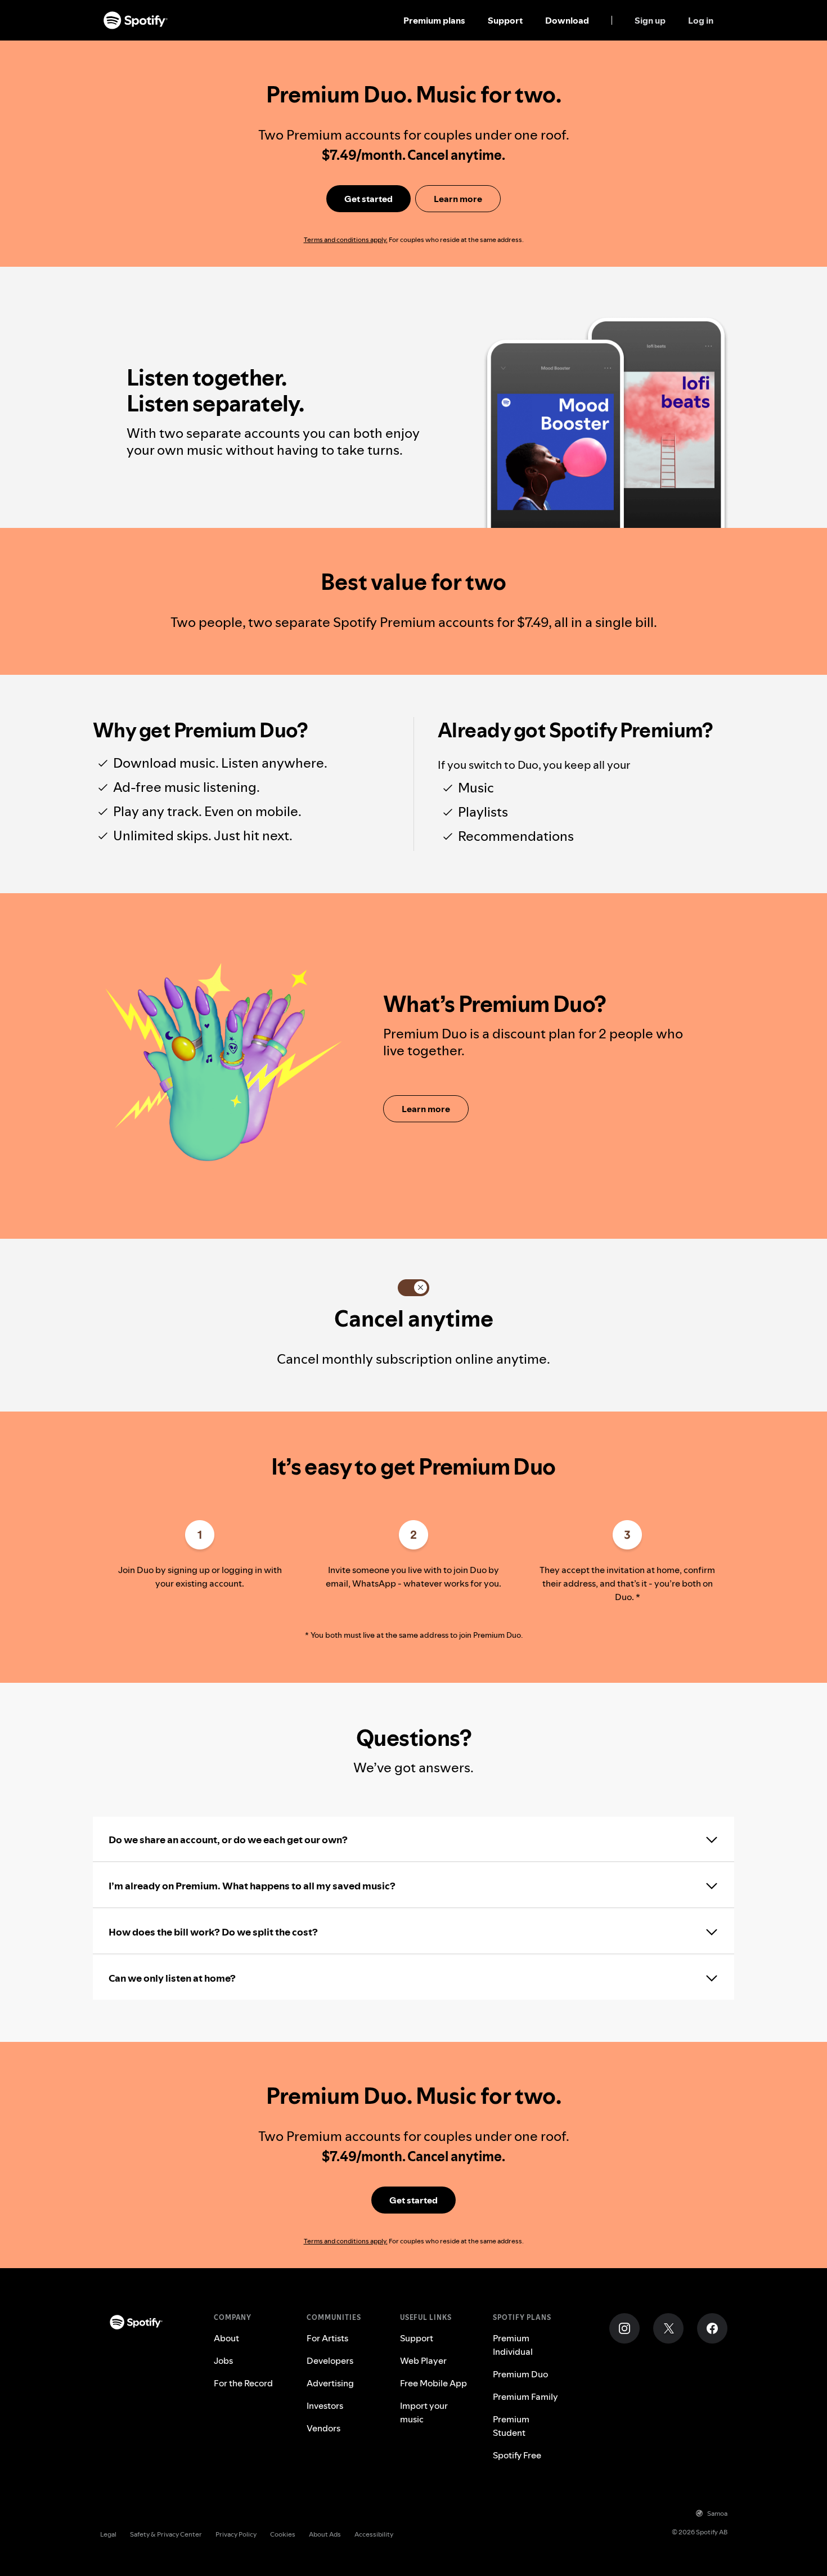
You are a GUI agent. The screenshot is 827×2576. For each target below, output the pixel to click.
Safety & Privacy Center (166, 2534)
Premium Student (511, 2426)
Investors (325, 2405)
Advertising (330, 2383)
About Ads (325, 2534)
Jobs (223, 2360)
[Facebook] (712, 2328)
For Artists (327, 2338)
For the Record (243, 2383)
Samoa (717, 2513)
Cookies (283, 2534)
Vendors (323, 2428)
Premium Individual (513, 2345)
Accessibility (374, 2534)
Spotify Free (517, 2455)
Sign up (650, 20)
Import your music (424, 2412)
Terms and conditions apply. (346, 239)
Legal (108, 2534)
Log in (701, 20)
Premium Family (525, 2396)
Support (505, 20)
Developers (330, 2360)
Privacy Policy (236, 2534)
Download (567, 20)
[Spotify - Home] (136, 20)
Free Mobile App (433, 2383)
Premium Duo (520, 2374)
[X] (668, 2328)
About (226, 2338)
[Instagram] (624, 2328)
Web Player (423, 2360)
